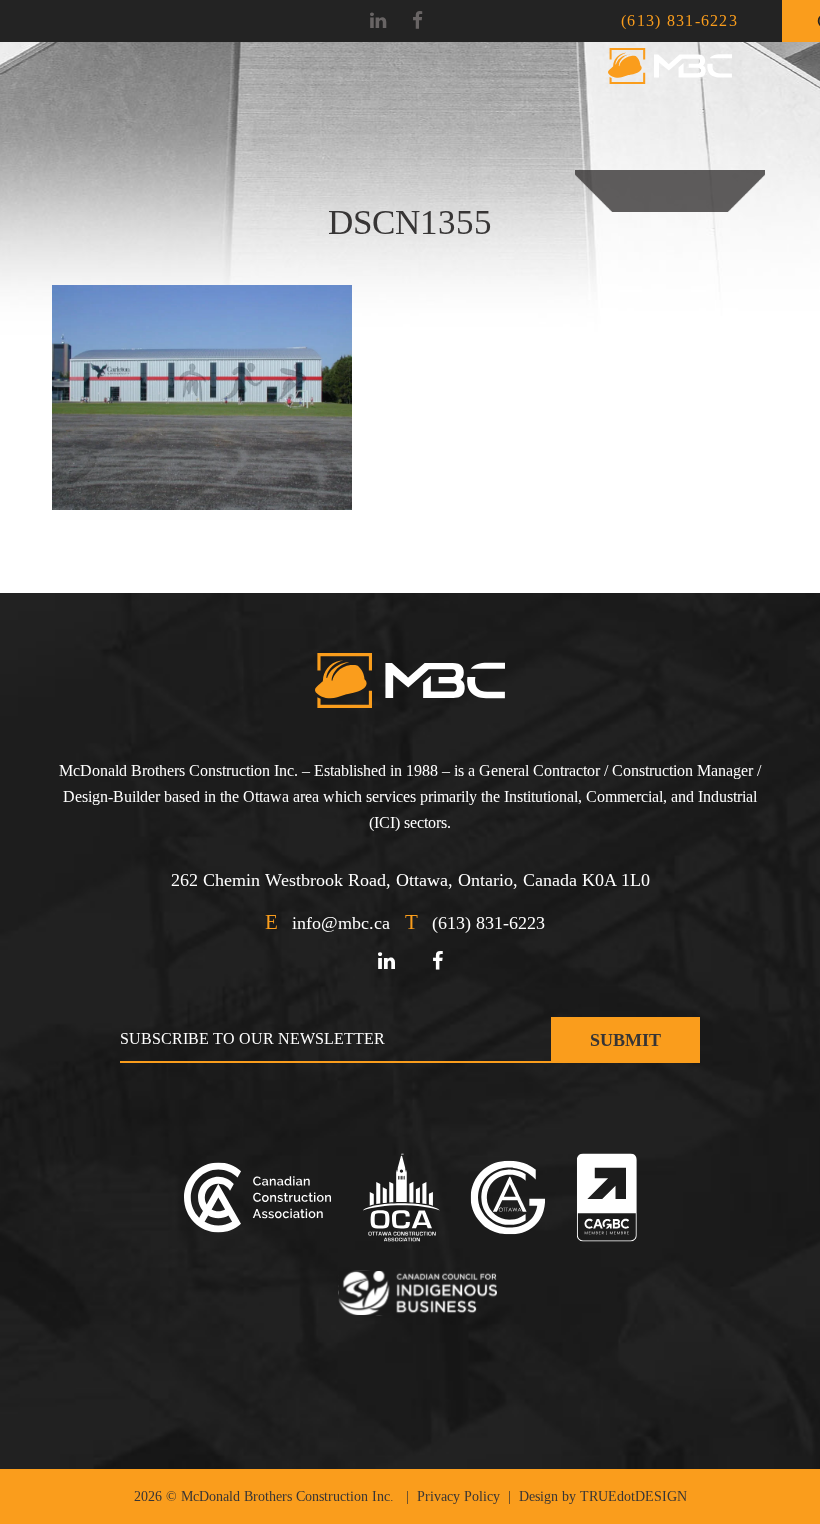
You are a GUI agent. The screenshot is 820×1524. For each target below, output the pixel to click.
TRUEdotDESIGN (633, 1496)
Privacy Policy (458, 1496)
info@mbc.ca (341, 923)
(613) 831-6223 (679, 20)
